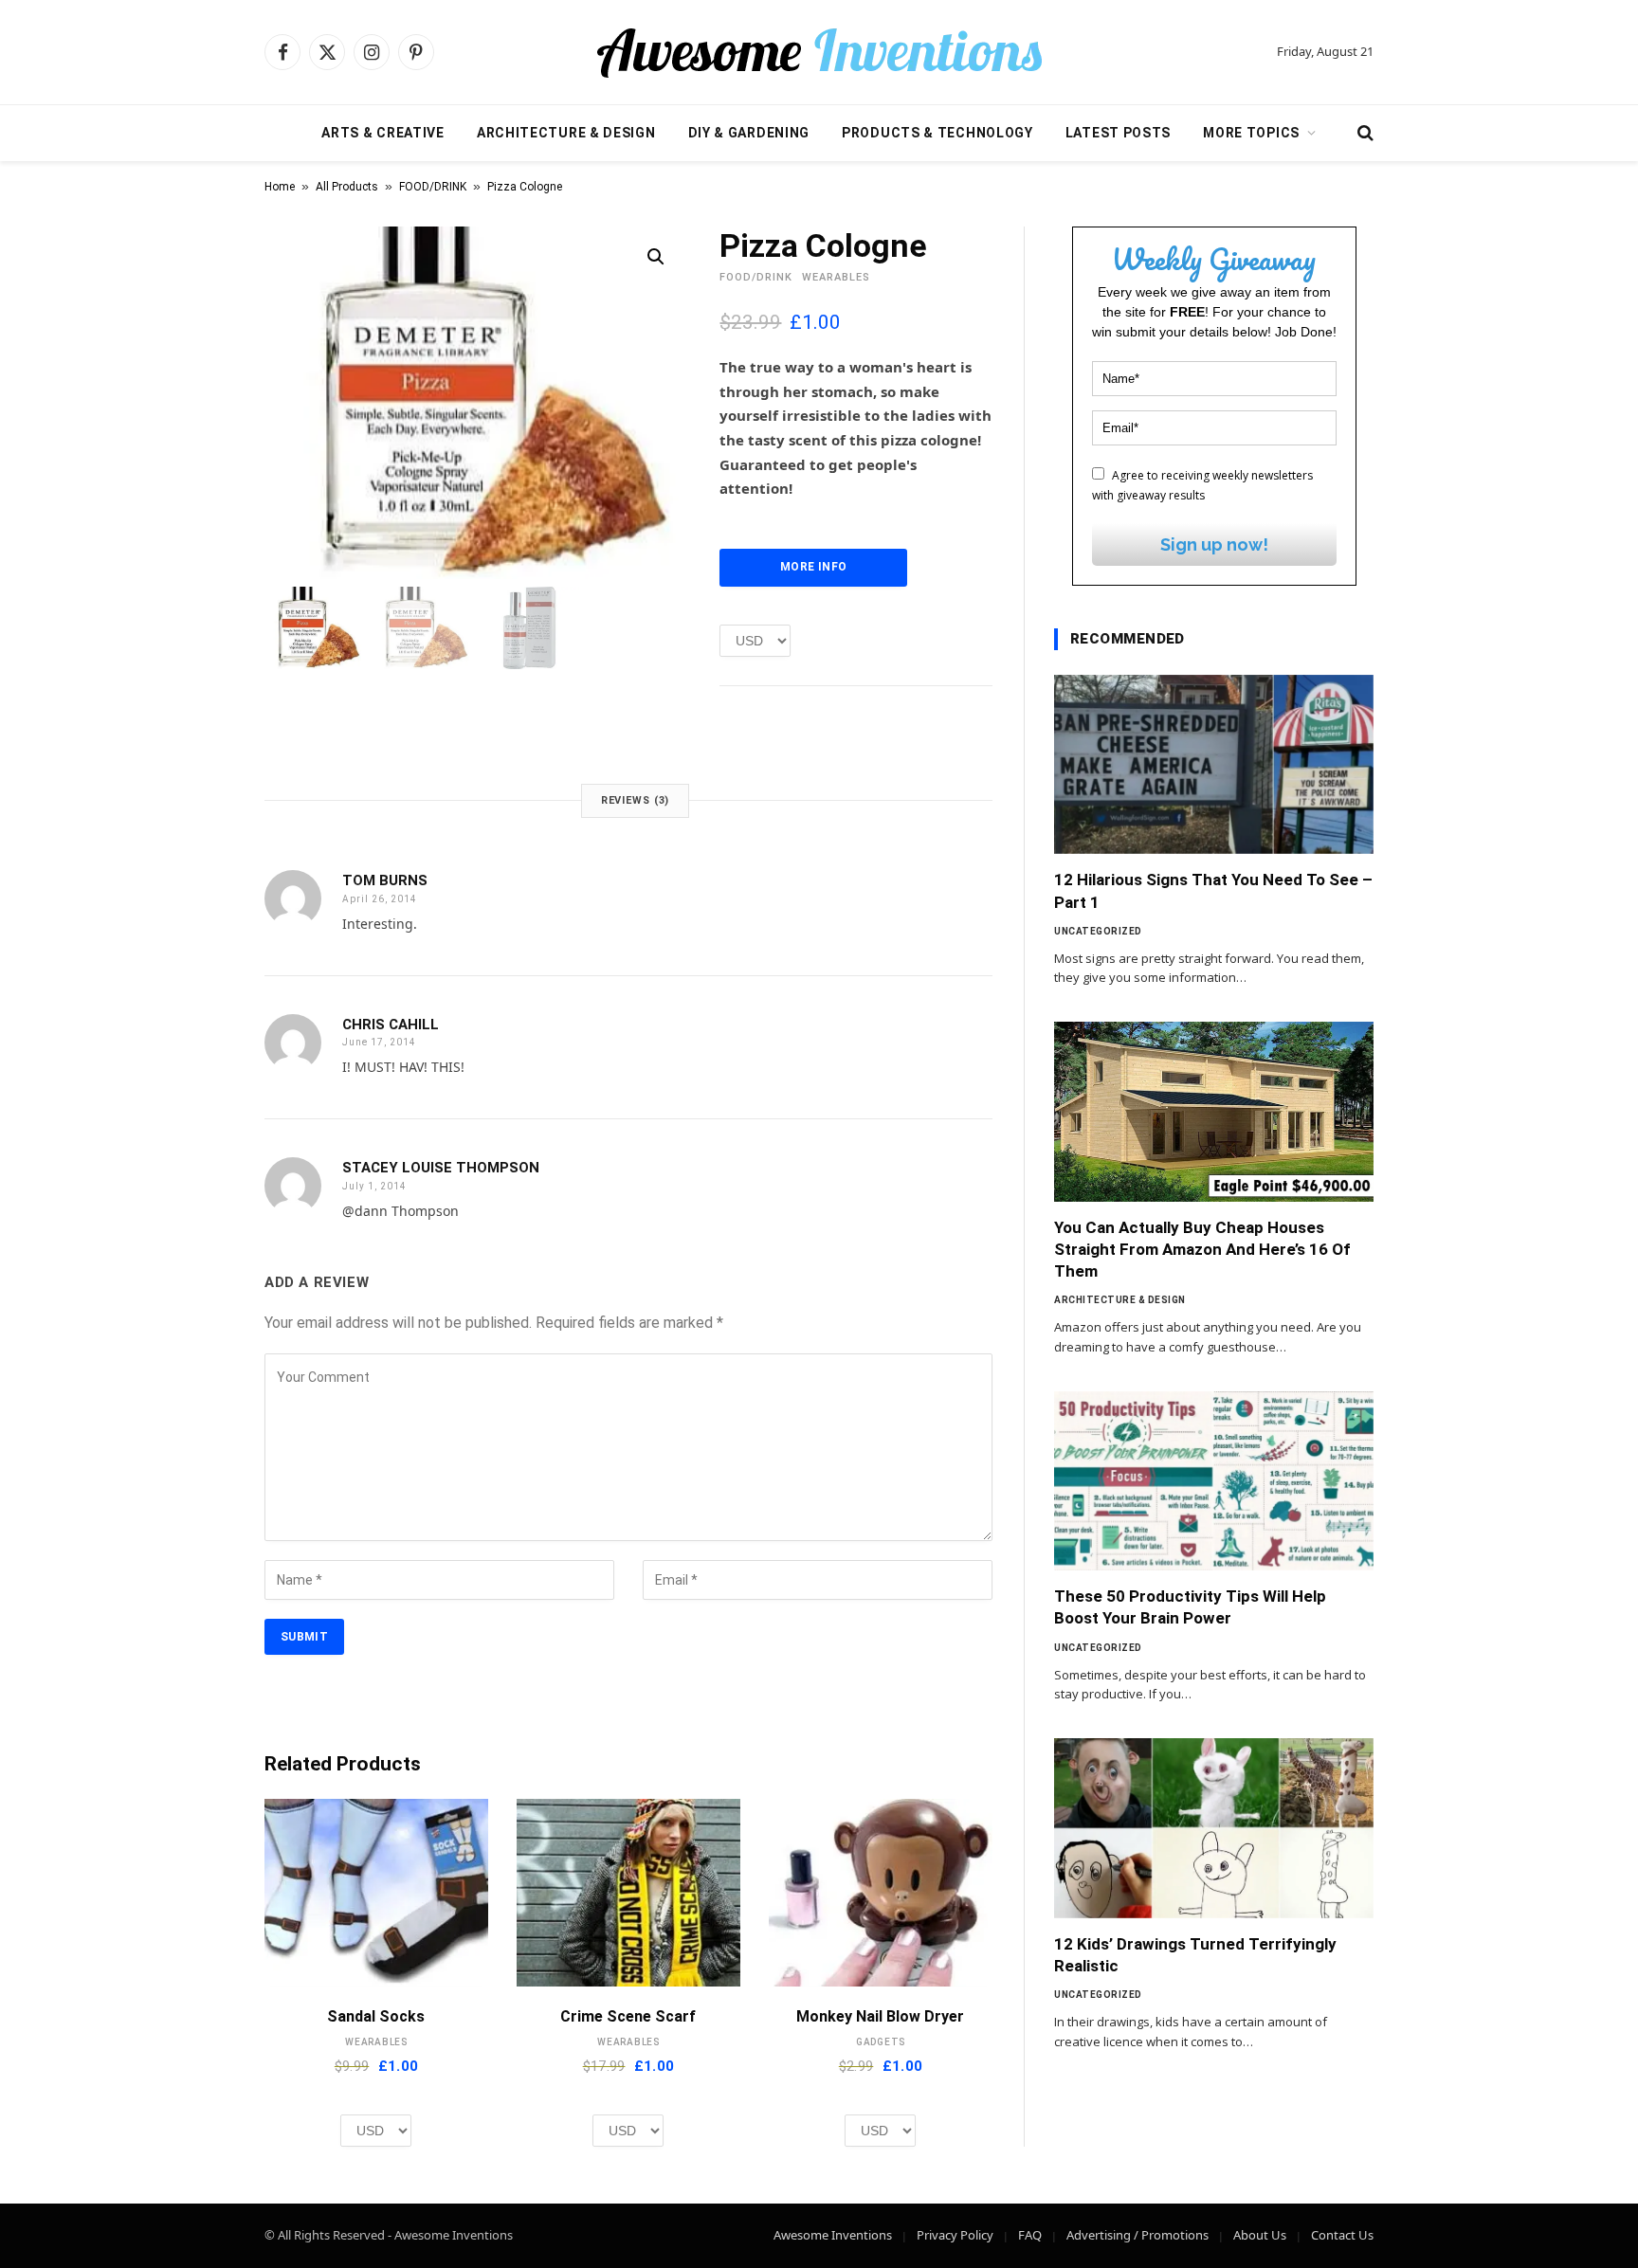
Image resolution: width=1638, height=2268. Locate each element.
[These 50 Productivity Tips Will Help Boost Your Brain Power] (1214, 1481)
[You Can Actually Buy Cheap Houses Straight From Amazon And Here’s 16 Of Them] (1214, 1112)
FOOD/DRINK (433, 187)
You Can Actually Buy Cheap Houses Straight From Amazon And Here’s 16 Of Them (1202, 1249)
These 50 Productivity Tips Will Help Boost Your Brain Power (1190, 1607)
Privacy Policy (955, 2235)
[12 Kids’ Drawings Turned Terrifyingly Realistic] (1214, 1828)
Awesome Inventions (833, 2235)
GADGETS (881, 2042)
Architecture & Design (566, 133)
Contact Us (1342, 2235)
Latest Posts (1118, 133)
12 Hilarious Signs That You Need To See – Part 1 (1213, 890)
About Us (1260, 2235)
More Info (813, 567)
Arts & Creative (383, 133)
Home (280, 187)
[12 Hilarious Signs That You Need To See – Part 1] (1214, 765)
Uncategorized (1098, 931)
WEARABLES (836, 277)
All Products (347, 187)
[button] (656, 257)
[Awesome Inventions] (819, 52)
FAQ (1030, 2235)
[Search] (1364, 133)
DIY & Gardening (749, 133)
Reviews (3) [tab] (636, 800)
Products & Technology (937, 133)
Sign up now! (1214, 544)
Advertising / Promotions (1137, 2235)
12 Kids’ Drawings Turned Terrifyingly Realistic (1195, 1955)
